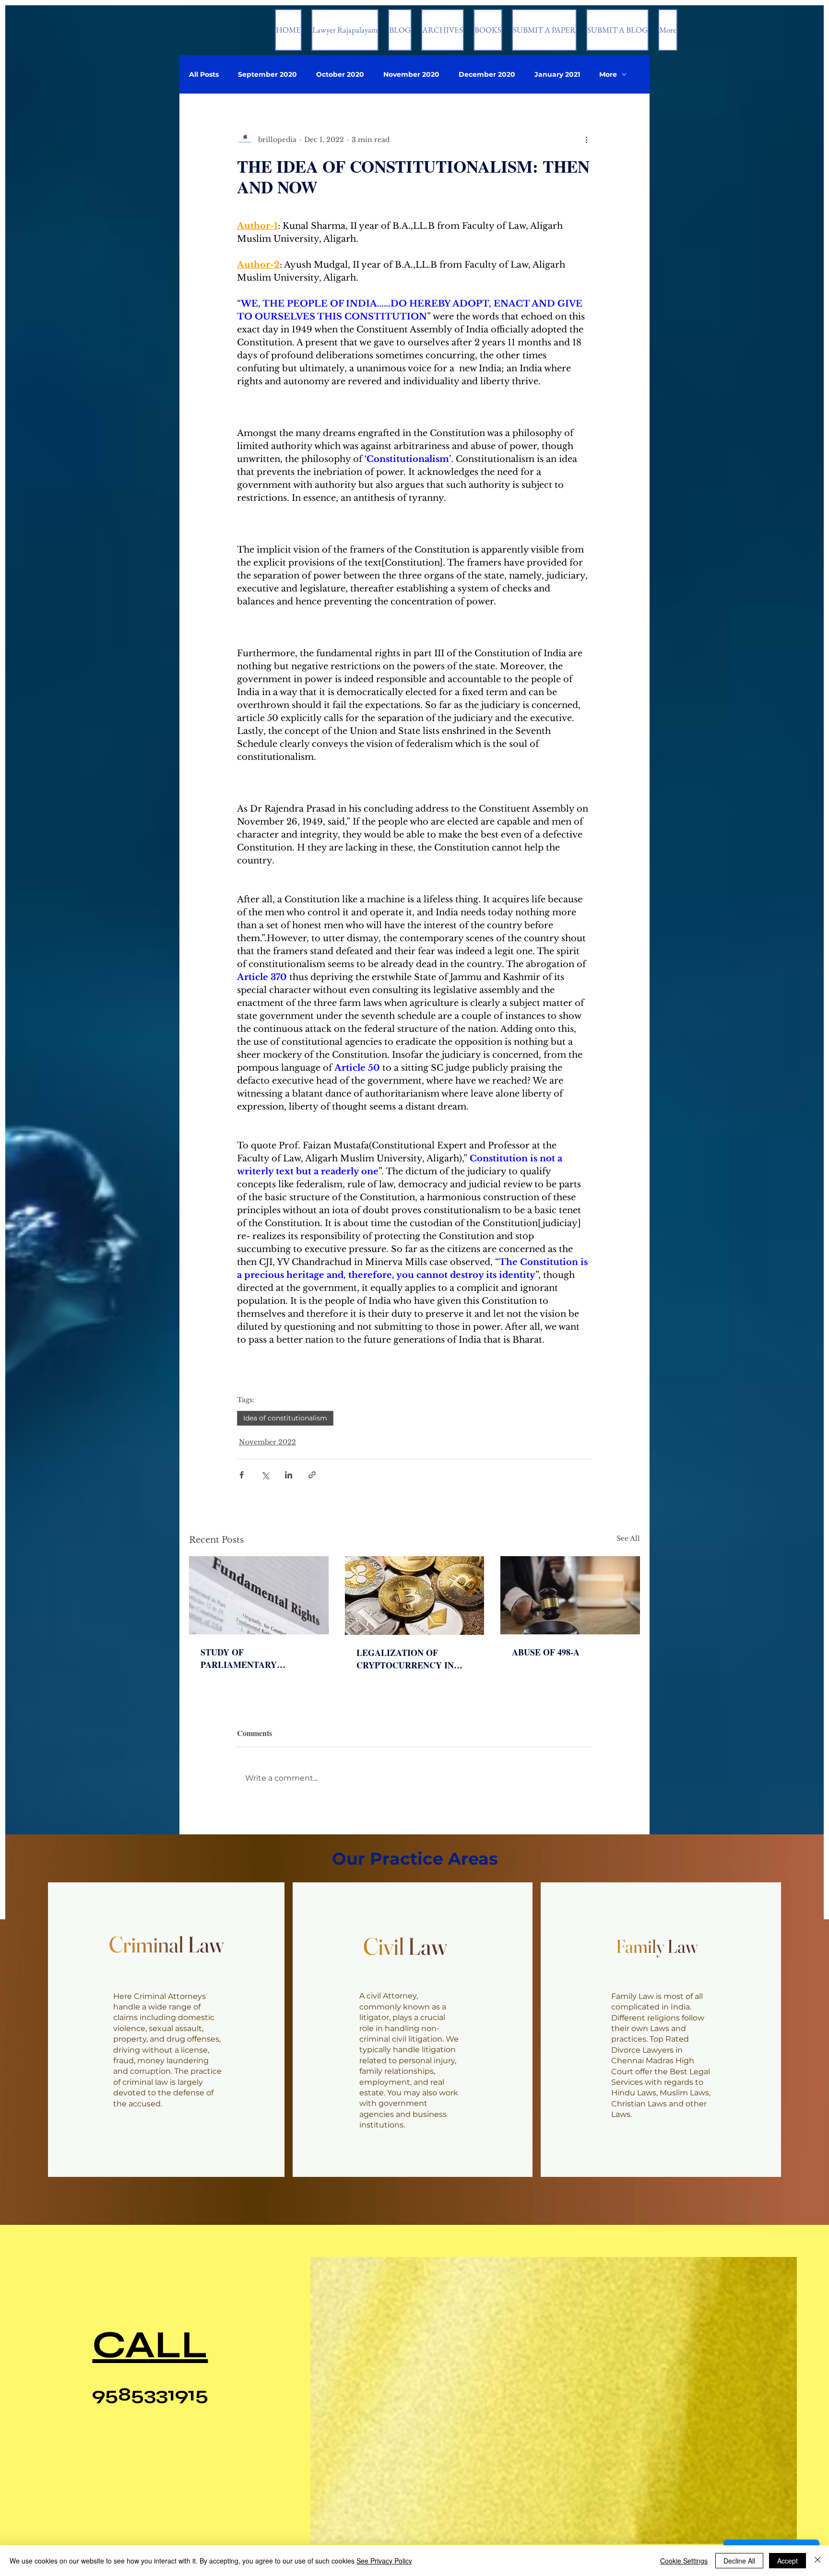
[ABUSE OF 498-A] (570, 1595)
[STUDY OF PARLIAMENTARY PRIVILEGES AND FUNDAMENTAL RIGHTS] (259, 1595)
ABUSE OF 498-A (546, 1652)
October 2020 (340, 75)
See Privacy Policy (384, 2561)
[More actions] (586, 140)
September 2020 (267, 75)
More (608, 75)
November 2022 (267, 1442)
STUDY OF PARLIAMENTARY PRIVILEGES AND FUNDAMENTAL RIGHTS (252, 1658)
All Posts (204, 75)
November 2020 (411, 75)
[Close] (817, 2561)
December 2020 (487, 75)
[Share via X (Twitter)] (265, 1475)
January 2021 (557, 75)
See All (628, 1538)
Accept (788, 2561)
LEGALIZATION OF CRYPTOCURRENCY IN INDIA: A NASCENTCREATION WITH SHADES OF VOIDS (414, 1659)
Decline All (739, 2561)
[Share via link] (312, 1475)
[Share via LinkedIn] (289, 1475)
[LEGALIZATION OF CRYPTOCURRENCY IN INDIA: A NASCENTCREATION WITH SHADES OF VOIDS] (415, 1595)
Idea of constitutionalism (285, 1418)
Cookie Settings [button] (684, 2561)
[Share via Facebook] (242, 1475)
